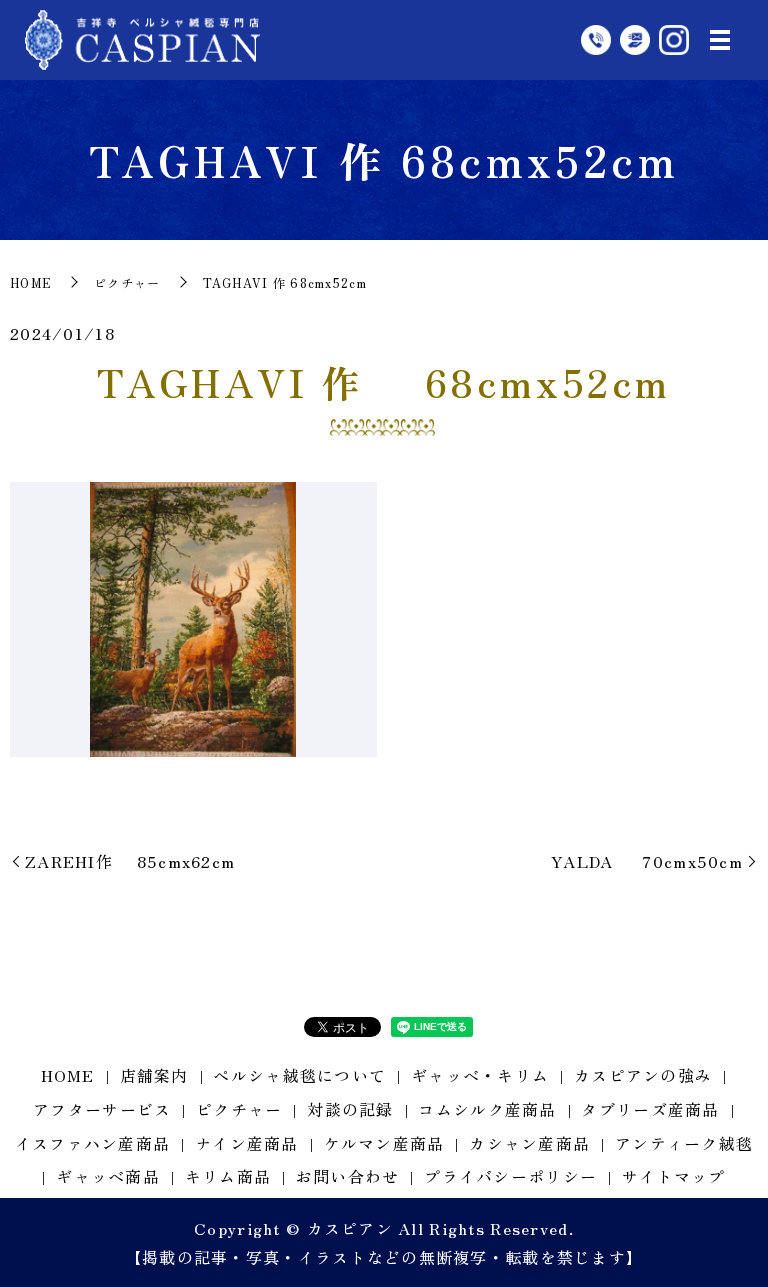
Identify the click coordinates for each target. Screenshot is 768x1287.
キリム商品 (228, 1176)
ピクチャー (127, 282)
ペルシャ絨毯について (299, 1075)
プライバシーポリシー (510, 1176)
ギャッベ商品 (108, 1176)
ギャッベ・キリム (480, 1075)
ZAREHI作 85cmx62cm (130, 861)
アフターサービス (102, 1109)
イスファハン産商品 (93, 1143)
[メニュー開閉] (720, 40)
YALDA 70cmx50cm (647, 861)
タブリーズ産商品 (650, 1109)
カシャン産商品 (529, 1143)
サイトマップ (674, 1176)
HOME (31, 282)
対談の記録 (350, 1109)
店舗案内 (154, 1075)
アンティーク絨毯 (684, 1143)
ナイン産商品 (247, 1143)
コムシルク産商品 (487, 1109)
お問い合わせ (348, 1176)
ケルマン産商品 (384, 1143)
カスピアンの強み (643, 1075)
